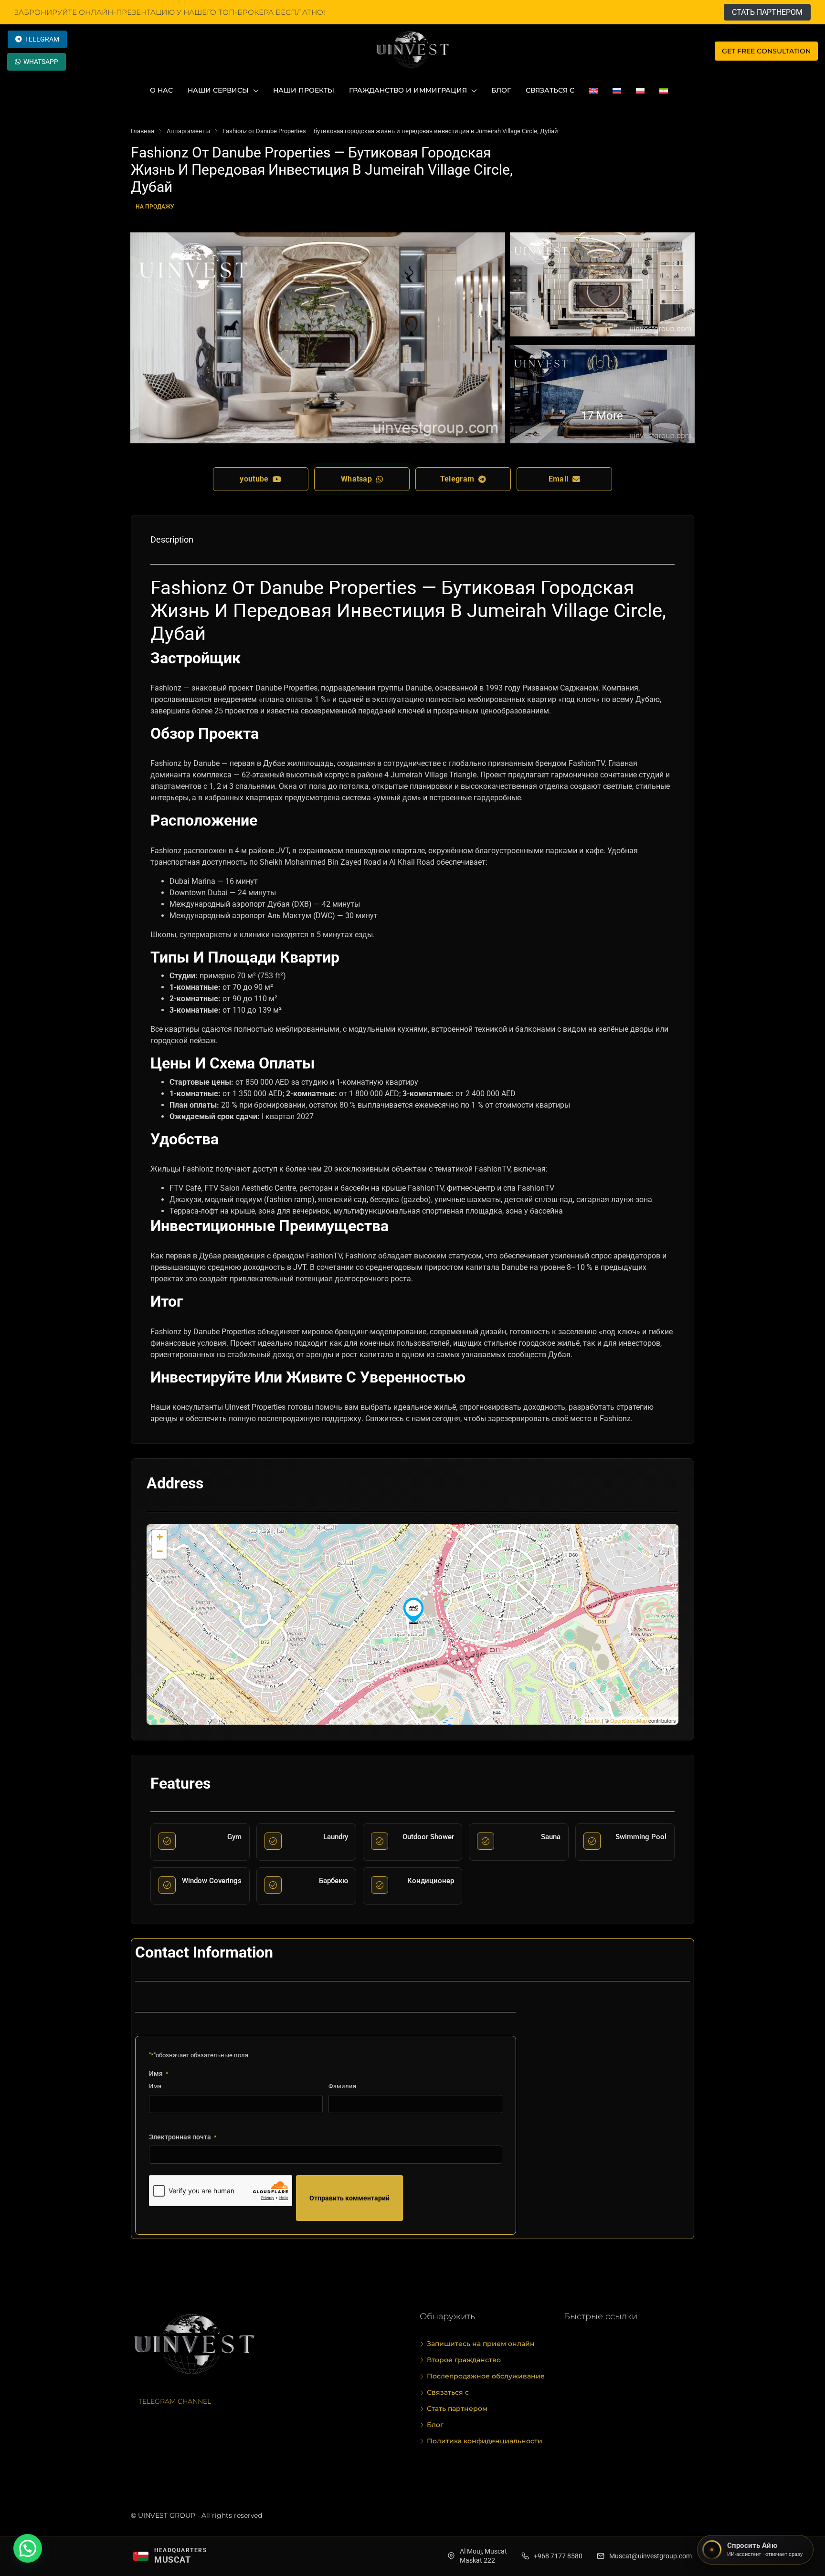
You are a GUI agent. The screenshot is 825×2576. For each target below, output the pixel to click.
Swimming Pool (641, 1837)
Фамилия (342, 2086)
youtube (256, 479)
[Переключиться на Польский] (640, 90)
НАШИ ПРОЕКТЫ (304, 90)
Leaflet (593, 1720)
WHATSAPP (41, 62)
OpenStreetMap (629, 1720)
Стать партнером (457, 2408)
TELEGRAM (42, 39)
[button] (28, 2548)
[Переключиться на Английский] (593, 90)
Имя (155, 2086)
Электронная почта (183, 2137)
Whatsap (359, 479)
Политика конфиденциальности (485, 2441)
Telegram (459, 479)
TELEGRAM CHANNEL (175, 2401)
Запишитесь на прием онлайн (481, 2344)
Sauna (551, 1837)
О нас (161, 90)
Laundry (336, 1837)
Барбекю (333, 1881)
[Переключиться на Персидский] (664, 90)
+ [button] (160, 1537)
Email (561, 479)
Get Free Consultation (766, 51)
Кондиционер (431, 1881)
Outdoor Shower (428, 1837)
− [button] (160, 1551)
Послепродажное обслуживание (486, 2376)
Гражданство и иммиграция (408, 90)
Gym (234, 1837)
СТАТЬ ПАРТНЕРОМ (767, 12)
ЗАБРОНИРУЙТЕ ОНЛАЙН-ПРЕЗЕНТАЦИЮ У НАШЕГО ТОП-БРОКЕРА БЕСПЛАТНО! (170, 12)
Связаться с (550, 90)
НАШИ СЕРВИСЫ (218, 90)
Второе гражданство (464, 2360)
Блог (501, 90)
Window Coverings (212, 1881)
